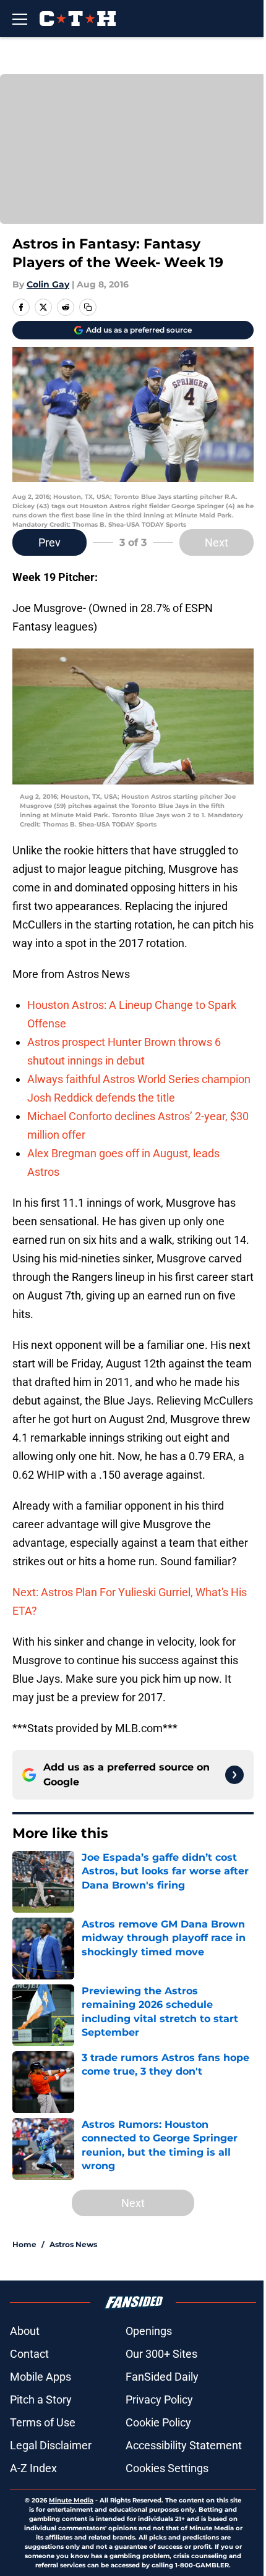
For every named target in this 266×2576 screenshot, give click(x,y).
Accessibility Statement (184, 2445)
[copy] (88, 307)
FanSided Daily (162, 2377)
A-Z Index (33, 2468)
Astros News (73, 2244)
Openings (149, 2331)
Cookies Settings (167, 2468)
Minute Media (71, 2500)
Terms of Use (43, 2422)
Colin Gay (48, 284)
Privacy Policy (159, 2400)
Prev (49, 542)
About (25, 2331)
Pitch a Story (41, 2400)
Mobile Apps (41, 2377)
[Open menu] (20, 19)
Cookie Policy (158, 2422)
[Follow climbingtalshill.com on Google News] (234, 1775)
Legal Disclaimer (51, 2445)
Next (217, 542)
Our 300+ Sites (161, 2354)
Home (24, 2244)
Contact (29, 2354)
